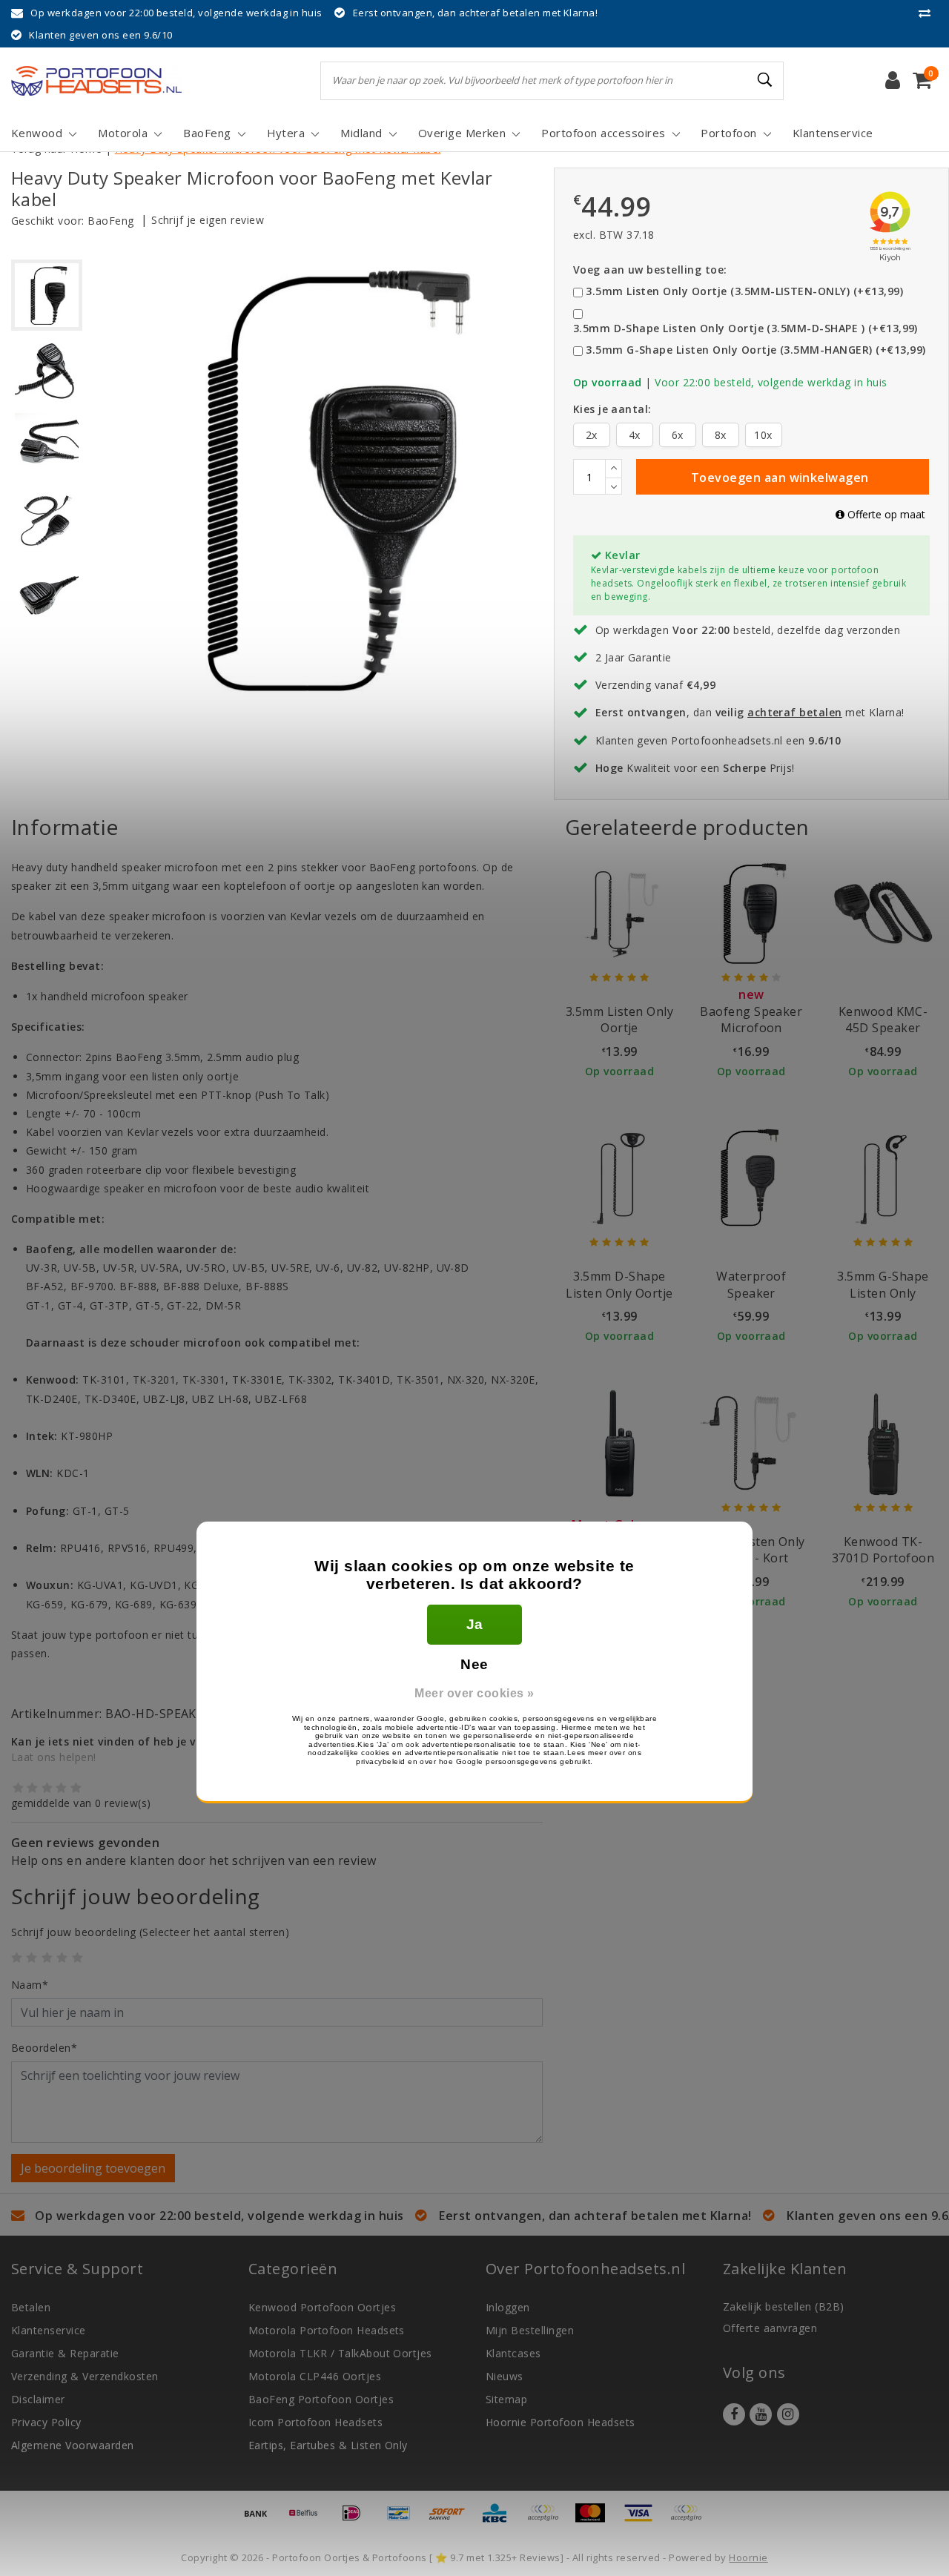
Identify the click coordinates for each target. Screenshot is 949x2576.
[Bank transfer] (261, 2520)
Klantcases (513, 2353)
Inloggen (508, 2307)
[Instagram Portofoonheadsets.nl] (788, 2414)
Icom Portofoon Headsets (315, 2422)
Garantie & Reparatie (65, 2353)
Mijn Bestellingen (530, 2330)
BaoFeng (110, 221)
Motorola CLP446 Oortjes (315, 2376)
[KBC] (500, 2520)
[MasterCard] (595, 2520)
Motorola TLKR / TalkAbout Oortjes (340, 2353)
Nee (474, 1664)
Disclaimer (38, 2399)
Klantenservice (49, 2330)
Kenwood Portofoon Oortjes (322, 2307)
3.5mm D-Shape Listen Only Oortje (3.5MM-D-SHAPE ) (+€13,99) (745, 328)
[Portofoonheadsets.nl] (96, 81)
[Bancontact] (404, 2520)
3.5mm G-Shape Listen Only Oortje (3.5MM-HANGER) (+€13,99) (755, 350)
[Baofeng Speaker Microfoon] (751, 913)
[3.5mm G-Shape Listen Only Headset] (883, 1178)
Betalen (31, 2307)
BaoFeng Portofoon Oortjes (321, 2399)
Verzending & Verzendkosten (85, 2376)
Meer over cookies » (474, 1693)
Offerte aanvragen (770, 2328)
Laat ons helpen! (54, 1757)
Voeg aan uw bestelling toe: (650, 270)
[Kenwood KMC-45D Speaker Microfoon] (883, 913)
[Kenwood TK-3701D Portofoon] (883, 1443)
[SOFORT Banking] (452, 2520)
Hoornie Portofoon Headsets (560, 2422)
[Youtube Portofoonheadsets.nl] (761, 2414)
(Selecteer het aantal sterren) (150, 1932)
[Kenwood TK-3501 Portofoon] (620, 1443)
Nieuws (505, 2376)
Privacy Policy (46, 2422)
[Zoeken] (766, 80)
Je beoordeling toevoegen (93, 2168)
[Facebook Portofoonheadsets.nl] (734, 2414)
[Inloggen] (893, 81)
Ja (475, 1624)
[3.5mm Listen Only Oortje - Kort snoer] (751, 1443)
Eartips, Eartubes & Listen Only (328, 2445)
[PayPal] (548, 2520)
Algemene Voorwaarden (73, 2445)
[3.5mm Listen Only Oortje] (620, 913)
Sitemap (506, 2399)
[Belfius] (308, 2520)
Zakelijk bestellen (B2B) (784, 2306)
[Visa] (644, 2520)
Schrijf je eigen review (208, 220)
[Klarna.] (690, 2520)
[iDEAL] (357, 2520)
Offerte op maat (885, 514)
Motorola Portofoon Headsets (327, 2330)
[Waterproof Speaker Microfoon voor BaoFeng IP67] (751, 1178)
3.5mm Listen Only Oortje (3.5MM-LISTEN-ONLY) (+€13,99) (744, 291)
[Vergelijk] (928, 13)
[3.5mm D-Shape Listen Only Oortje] (620, 1178)
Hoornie (748, 2557)
